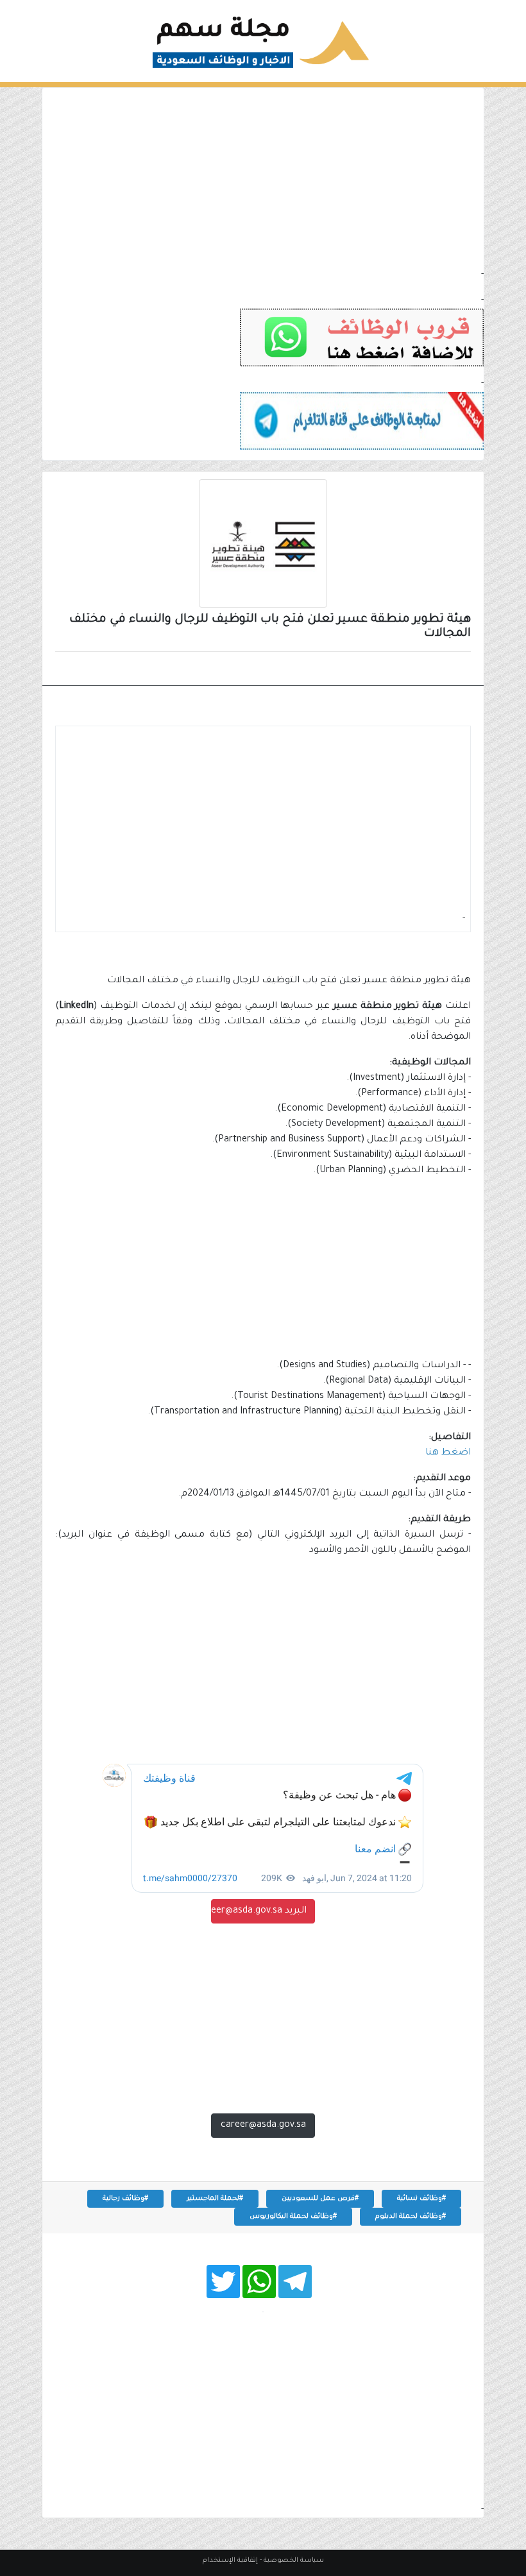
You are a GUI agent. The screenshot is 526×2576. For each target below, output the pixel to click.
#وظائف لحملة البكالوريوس (293, 2217)
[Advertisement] (263, 178)
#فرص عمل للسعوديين (320, 2199)
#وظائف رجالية (125, 2199)
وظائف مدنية (429, 670)
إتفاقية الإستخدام (230, 2561)
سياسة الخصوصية (294, 2561)
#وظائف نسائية (421, 2199)
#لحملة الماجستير (215, 2199)
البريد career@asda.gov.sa (259, 1911)
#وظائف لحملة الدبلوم (411, 2217)
